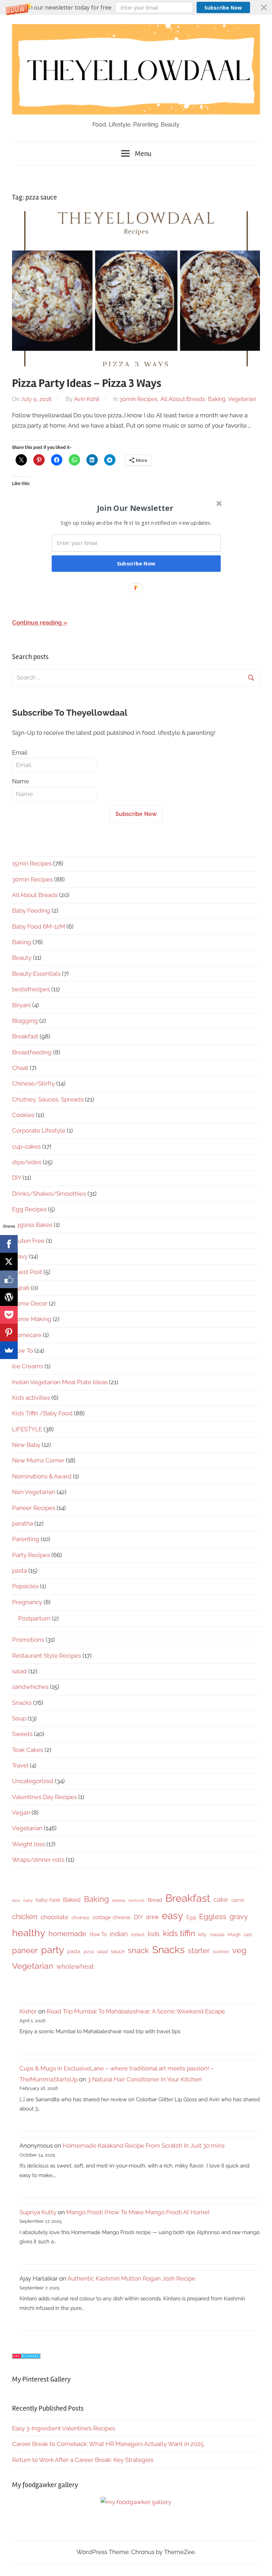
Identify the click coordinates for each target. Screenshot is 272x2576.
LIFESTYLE (27, 1429)
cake (221, 1899)
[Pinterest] (9, 1332)
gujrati (21, 1288)
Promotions (28, 1640)
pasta (19, 1571)
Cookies (23, 1115)
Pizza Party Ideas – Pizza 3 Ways (87, 383)
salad (19, 1671)
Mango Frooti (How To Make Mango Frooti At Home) (138, 2212)
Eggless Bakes (32, 1225)
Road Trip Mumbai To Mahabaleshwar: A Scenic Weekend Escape (136, 2011)
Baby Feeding (31, 911)
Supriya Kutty (38, 2212)
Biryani (21, 1005)
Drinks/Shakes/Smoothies (49, 1194)
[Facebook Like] (9, 1279)
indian (119, 1934)
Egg (191, 1917)
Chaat (20, 1068)
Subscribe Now (223, 8)
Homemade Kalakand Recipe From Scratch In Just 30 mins (144, 2146)
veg (239, 1950)
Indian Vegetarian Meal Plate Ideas (60, 1382)
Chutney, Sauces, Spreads (48, 1099)
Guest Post (27, 1272)
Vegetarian (242, 399)
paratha (22, 1523)
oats (248, 1935)
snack (138, 1950)
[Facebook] (9, 1244)
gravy (20, 1256)
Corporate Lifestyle (39, 1131)
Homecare (27, 1335)
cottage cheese (112, 1917)
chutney (80, 1918)
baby (28, 1900)
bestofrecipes (31, 989)
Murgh (234, 1935)
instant (138, 1935)
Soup (19, 1718)
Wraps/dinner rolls (38, 1860)
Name (21, 781)
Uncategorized (33, 1781)
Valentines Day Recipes (44, 1797)
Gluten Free (28, 1241)
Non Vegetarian (34, 1492)
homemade (67, 1934)
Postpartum (34, 1618)
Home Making (32, 1319)
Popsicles (25, 1586)
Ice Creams (28, 1366)
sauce (118, 1951)
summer (221, 1952)
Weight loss (29, 1844)
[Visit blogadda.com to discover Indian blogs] (26, 2357)
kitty (203, 1935)
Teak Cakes (28, 1750)
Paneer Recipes (34, 1508)
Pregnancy (27, 1602)
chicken (25, 1917)
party (53, 1950)
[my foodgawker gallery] (136, 2502)
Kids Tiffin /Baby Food (42, 1413)
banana (119, 1900)
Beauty (22, 958)
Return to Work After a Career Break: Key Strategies (83, 2460)
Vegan (21, 1813)
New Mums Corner (38, 1460)
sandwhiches (30, 1687)
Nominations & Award (42, 1476)
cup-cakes (26, 1146)
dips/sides (27, 1162)
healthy (29, 1933)
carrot (238, 1900)
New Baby (26, 1445)
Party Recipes (31, 1555)
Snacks (22, 1703)
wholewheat (75, 1966)
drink (152, 1917)
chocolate (55, 1917)
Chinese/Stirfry (33, 1083)
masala (217, 1935)
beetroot (137, 1900)
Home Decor (30, 1303)
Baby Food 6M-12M (39, 926)
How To (22, 1351)
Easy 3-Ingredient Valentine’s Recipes (64, 2428)
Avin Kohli (87, 399)
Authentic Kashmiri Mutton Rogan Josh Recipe (131, 2278)
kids (154, 1934)
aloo (16, 1900)
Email (20, 752)
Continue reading (37, 622)
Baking (217, 399)
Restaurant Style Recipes (47, 1656)
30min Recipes (138, 399)
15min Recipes (32, 863)
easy (172, 1916)
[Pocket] (9, 1315)
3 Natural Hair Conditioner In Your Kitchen (145, 2079)
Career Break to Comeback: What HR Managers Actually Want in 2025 (108, 2444)
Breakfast (25, 1036)
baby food (48, 1900)
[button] (136, 7)
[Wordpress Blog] (9, 1297)
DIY (17, 1178)
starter (199, 1951)
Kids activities (31, 1398)
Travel (20, 1765)
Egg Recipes (29, 1209)
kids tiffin (179, 1933)
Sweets (22, 1734)
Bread (155, 1900)
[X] (9, 1262)
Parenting (26, 1539)
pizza (89, 1952)
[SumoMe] (9, 1350)
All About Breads (183, 399)
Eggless (213, 1917)
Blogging (25, 1021)
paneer (25, 1950)
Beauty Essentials (36, 974)
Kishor (28, 2011)
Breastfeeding (32, 1052)
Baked (72, 1900)
